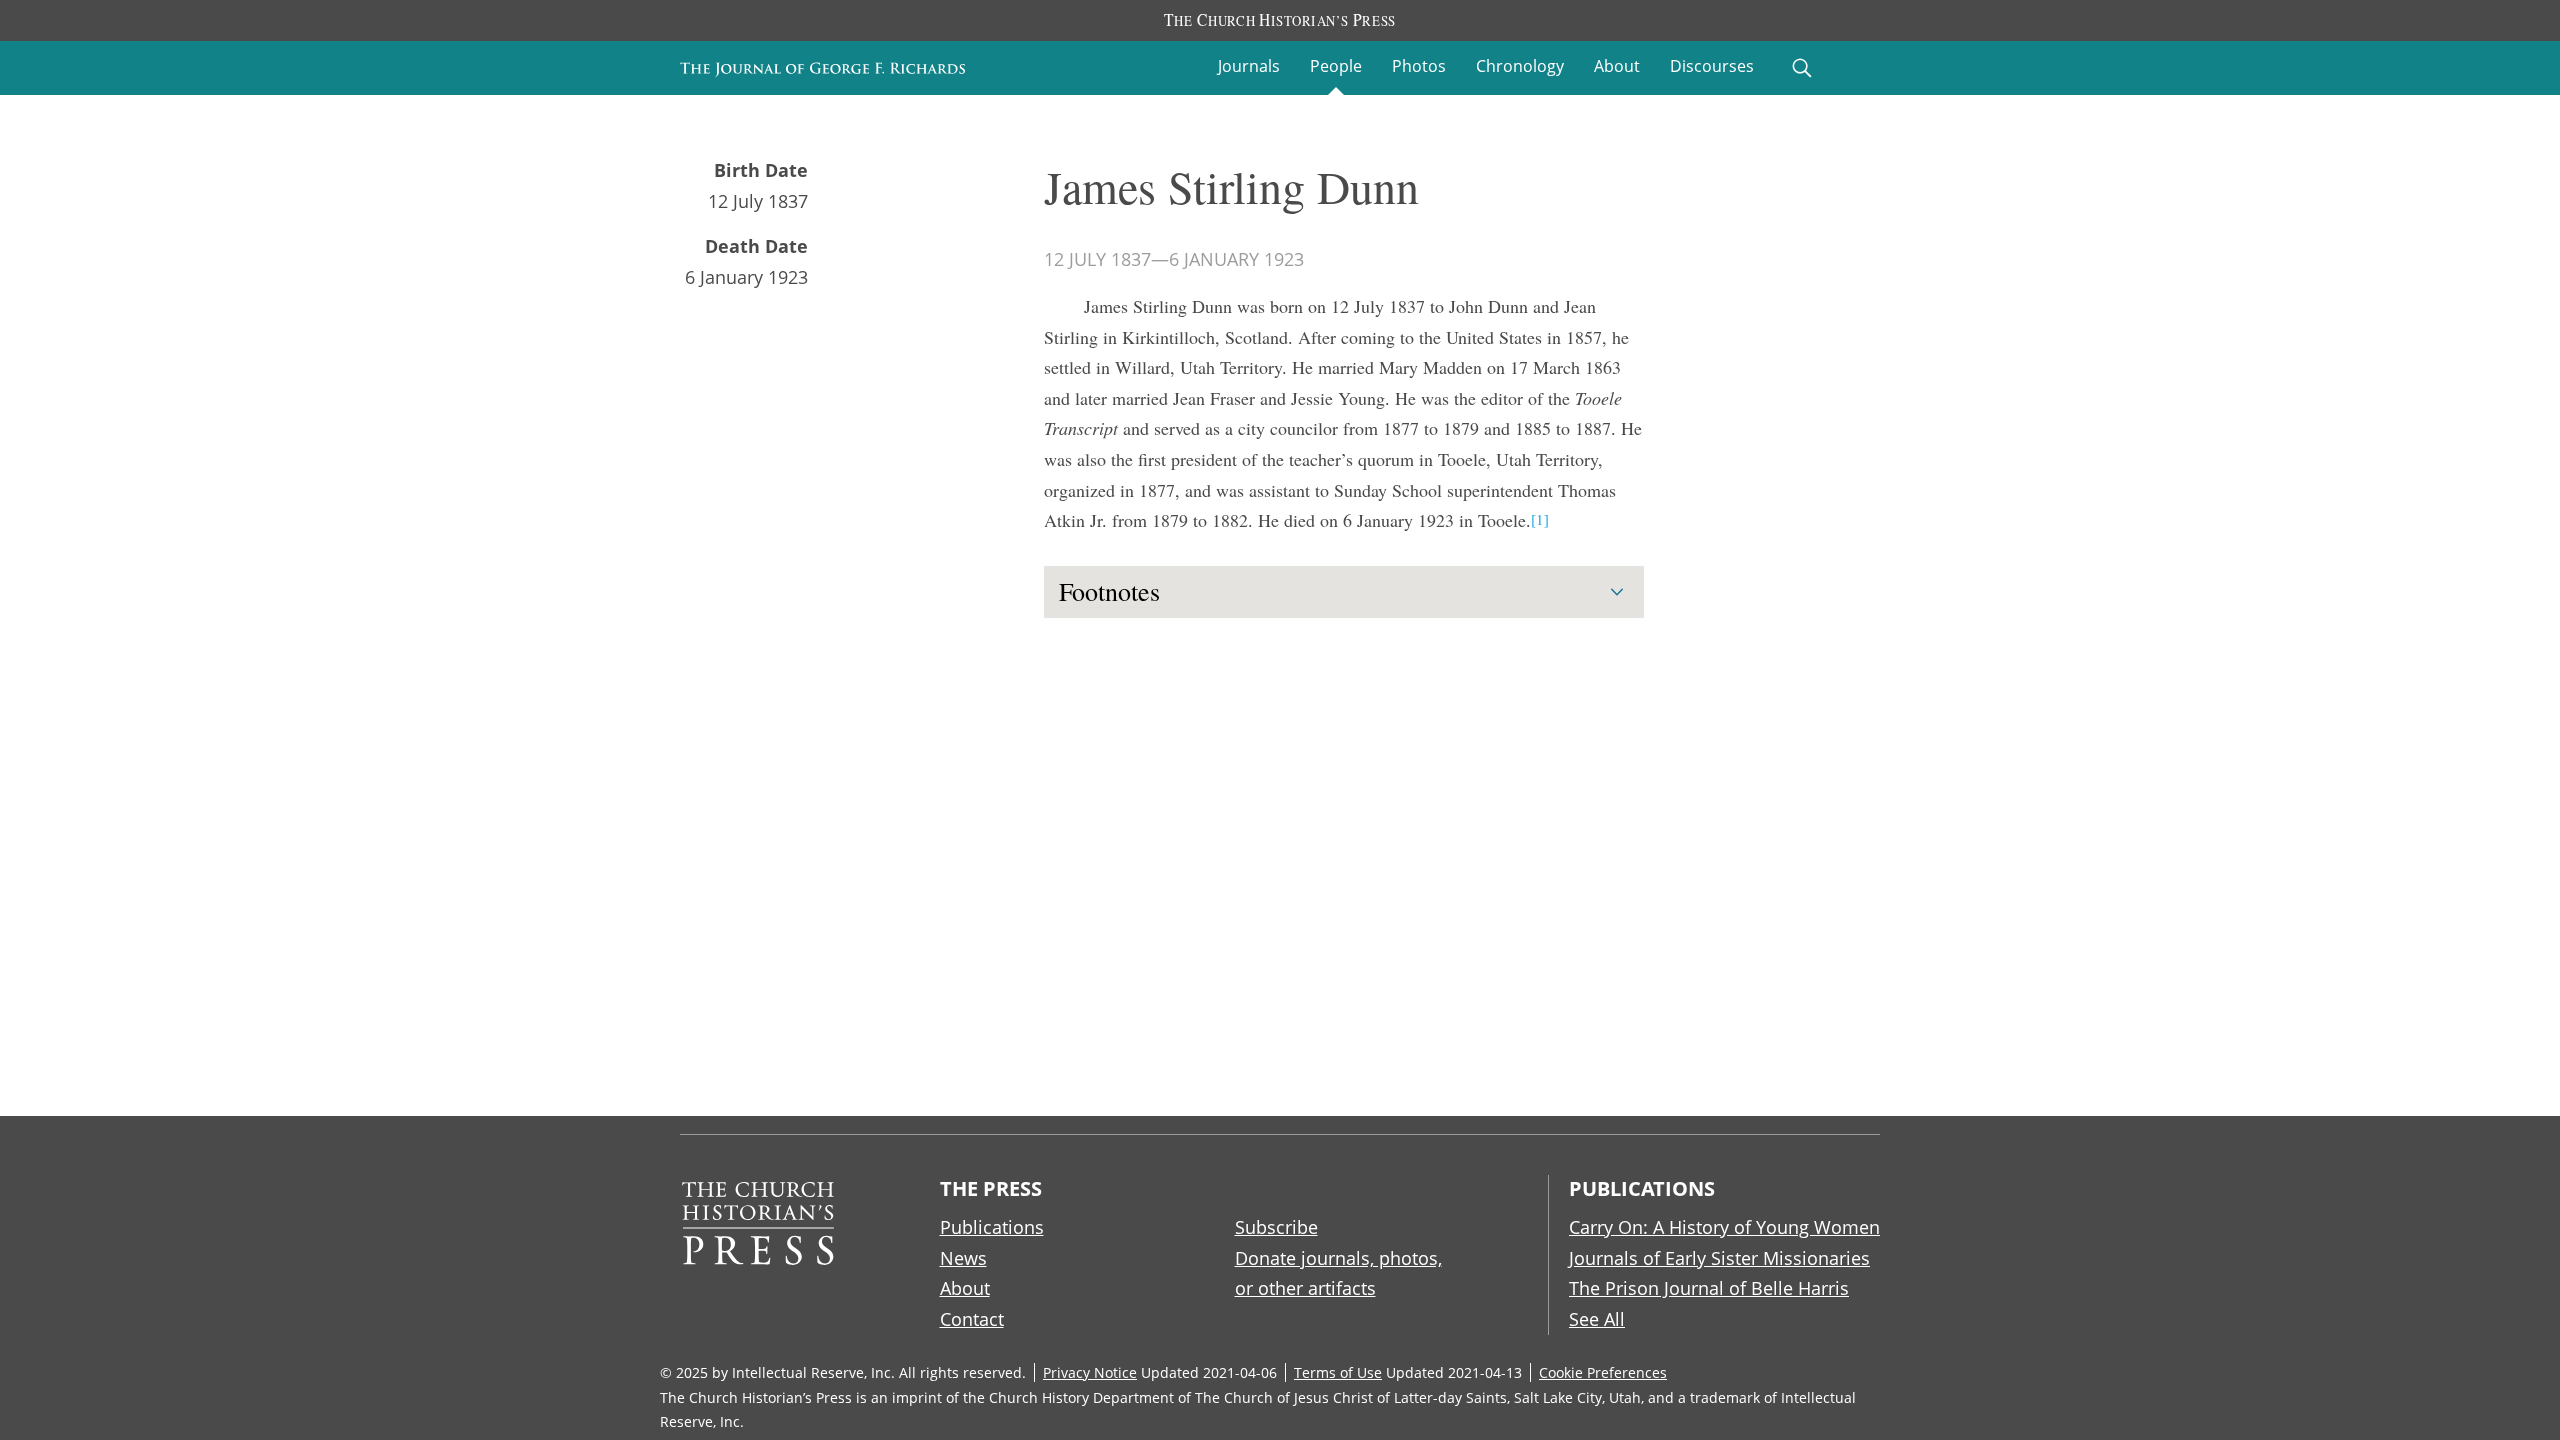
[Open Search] (1802, 68)
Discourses (1712, 66)
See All (1597, 1319)
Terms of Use (1338, 1372)
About (1617, 66)
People (1336, 66)
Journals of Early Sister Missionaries (1719, 1258)
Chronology (1520, 66)
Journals (1249, 66)
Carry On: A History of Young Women (1724, 1227)
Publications (992, 1227)
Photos (1419, 66)
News (963, 1258)
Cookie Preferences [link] (1603, 1372)
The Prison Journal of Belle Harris (1709, 1288)
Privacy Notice (1090, 1372)
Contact (972, 1319)
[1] (1540, 519)
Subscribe (1276, 1227)
